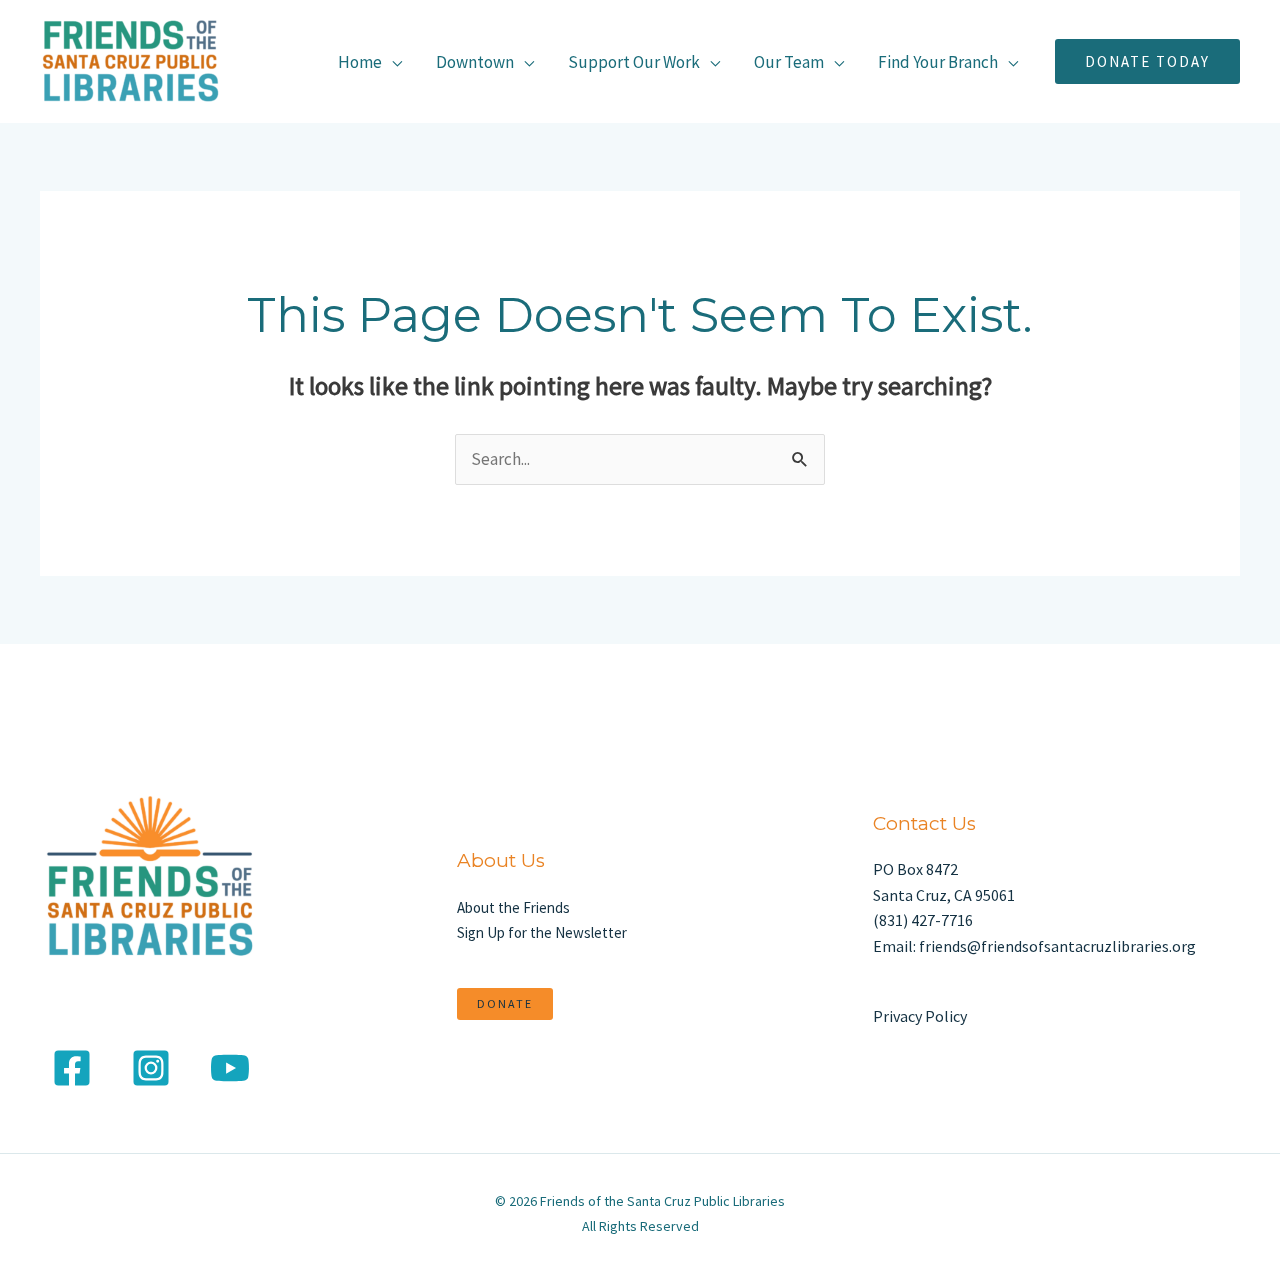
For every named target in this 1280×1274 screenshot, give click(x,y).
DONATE (505, 1003)
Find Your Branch (938, 62)
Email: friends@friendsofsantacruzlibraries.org (1034, 946)
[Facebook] (72, 1068)
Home (360, 62)
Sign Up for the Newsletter (542, 932)
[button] (1147, 61)
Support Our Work (634, 62)
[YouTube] (230, 1068)
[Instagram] (151, 1068)
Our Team (789, 62)
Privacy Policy (920, 1016)
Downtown (475, 62)
